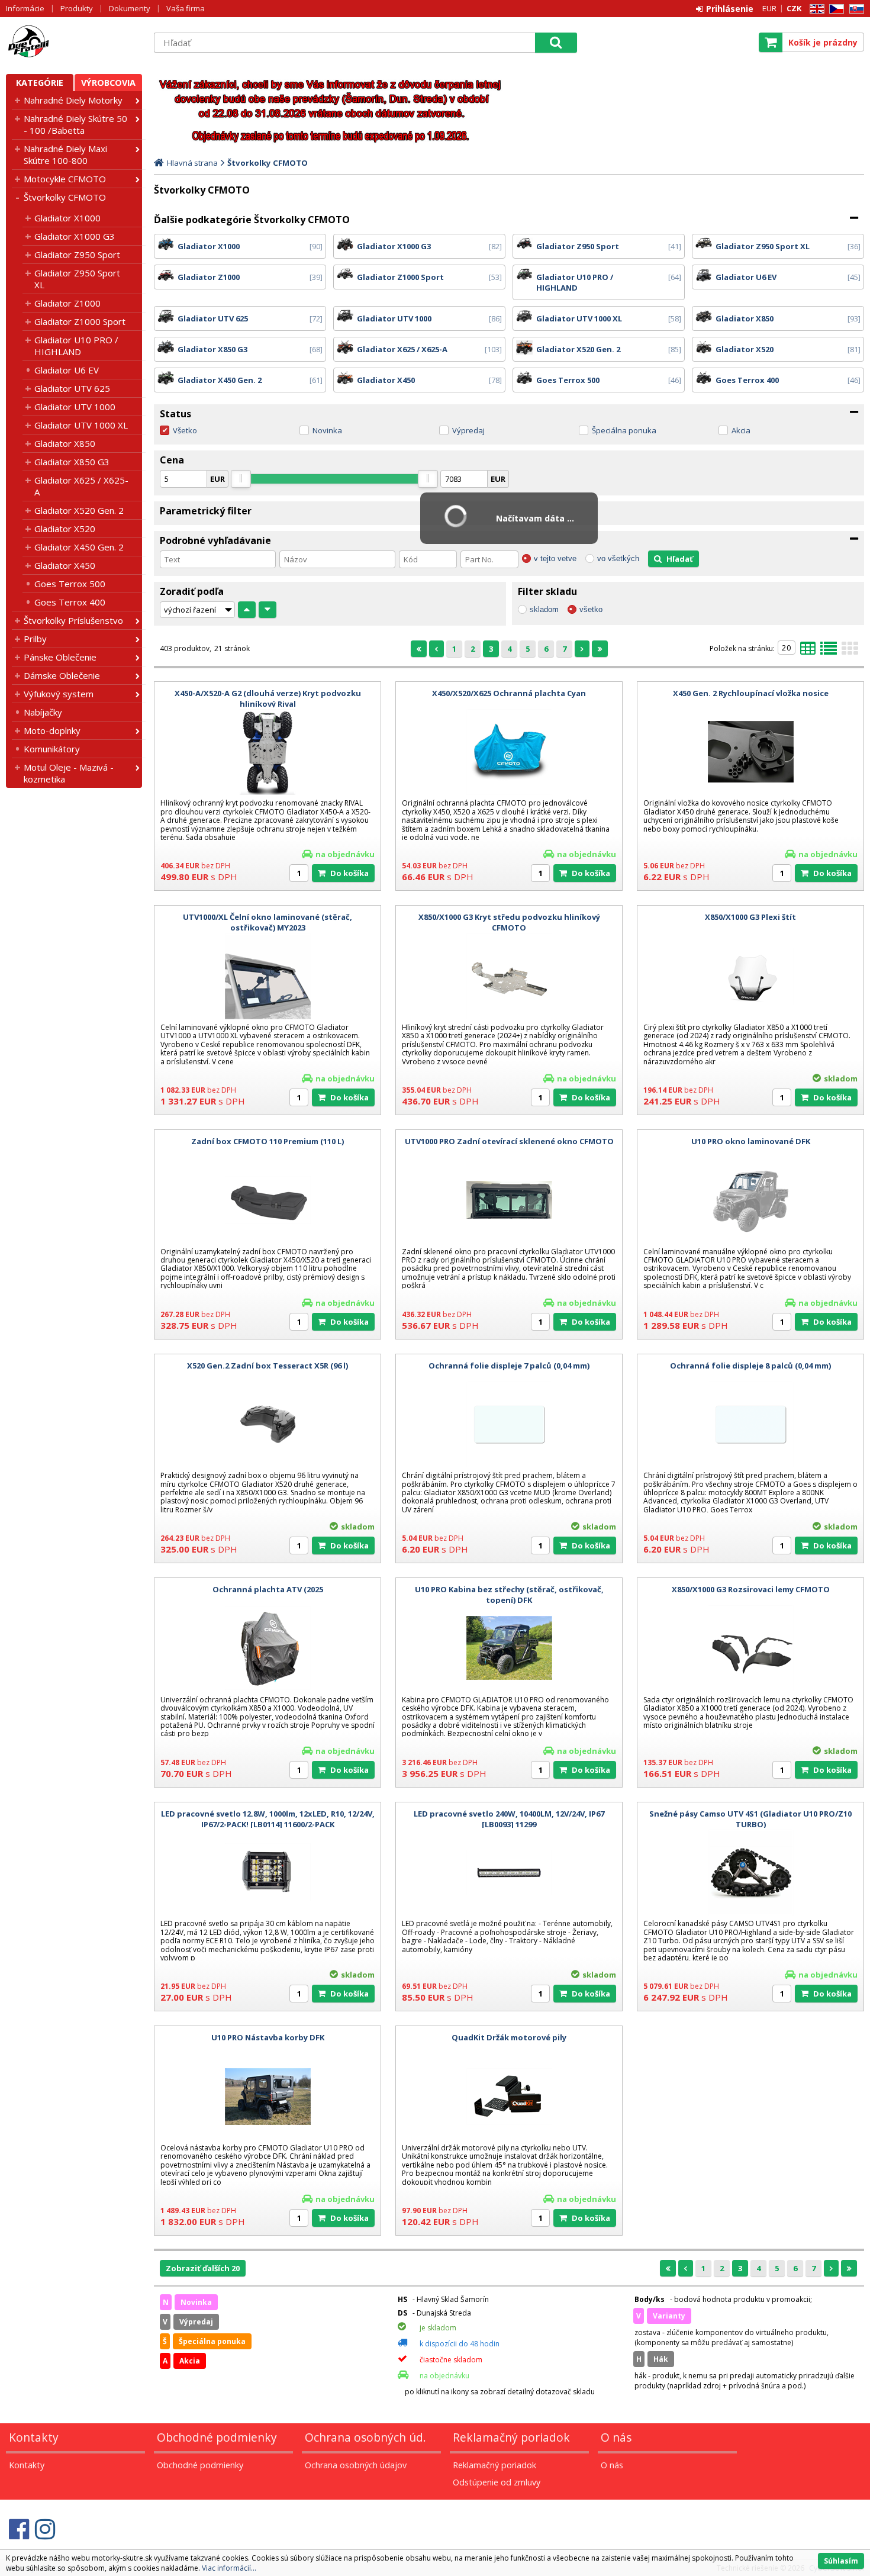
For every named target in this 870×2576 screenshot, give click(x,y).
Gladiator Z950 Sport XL (77, 279)
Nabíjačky (43, 712)
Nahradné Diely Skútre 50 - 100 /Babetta (75, 124)
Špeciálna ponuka (624, 430)
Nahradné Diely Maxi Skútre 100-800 (65, 154)
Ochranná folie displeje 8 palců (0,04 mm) (750, 1366)
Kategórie (40, 83)
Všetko (185, 430)
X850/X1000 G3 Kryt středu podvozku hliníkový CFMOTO (509, 922)
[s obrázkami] (829, 652)
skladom (544, 609)
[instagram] (45, 2529)
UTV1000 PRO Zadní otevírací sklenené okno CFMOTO (509, 1141)
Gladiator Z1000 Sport (80, 321)
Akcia (741, 430)
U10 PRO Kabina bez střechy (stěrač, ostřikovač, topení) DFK (509, 1595)
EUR (769, 8)
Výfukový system (59, 694)
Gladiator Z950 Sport (77, 255)
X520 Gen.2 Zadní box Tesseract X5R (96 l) (268, 1366)
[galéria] (850, 652)
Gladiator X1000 (67, 218)
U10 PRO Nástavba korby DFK (268, 2037)
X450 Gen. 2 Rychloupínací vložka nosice (751, 693)
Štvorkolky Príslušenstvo (73, 620)
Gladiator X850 (65, 443)
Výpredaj (468, 430)
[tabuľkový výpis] (808, 652)
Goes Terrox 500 (70, 584)
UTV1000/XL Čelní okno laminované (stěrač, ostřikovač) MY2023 (268, 922)
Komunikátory (52, 749)
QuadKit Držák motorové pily (509, 2037)
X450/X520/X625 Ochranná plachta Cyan (509, 693)
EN (815, 9)
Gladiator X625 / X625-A (81, 486)
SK (855, 9)
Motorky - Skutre (74, 42)
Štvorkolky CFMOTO (65, 197)
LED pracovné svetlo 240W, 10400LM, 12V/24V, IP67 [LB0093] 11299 (509, 1819)
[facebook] (19, 2529)
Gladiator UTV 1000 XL (81, 425)
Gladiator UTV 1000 (75, 407)
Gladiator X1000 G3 (75, 236)
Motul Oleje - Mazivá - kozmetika (69, 773)
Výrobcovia (108, 83)
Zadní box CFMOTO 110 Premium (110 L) (268, 1141)
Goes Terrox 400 (70, 602)
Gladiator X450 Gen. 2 (79, 547)
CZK (794, 8)
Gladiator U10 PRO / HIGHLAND (76, 346)
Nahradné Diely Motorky (73, 100)
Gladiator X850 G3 (72, 462)
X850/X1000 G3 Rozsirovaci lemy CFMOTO (751, 1589)
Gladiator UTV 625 (72, 388)
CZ (834, 9)
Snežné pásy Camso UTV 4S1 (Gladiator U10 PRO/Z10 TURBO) (750, 1819)
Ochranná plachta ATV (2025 (268, 1589)
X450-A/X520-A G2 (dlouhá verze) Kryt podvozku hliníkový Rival (268, 698)
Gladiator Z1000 (67, 303)
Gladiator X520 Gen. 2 (79, 510)
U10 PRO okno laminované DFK (751, 1141)
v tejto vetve (555, 558)
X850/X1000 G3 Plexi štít (750, 917)
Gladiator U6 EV (67, 370)
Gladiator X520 (65, 529)
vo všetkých (618, 558)
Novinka (327, 430)
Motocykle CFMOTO (65, 179)
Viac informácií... (229, 2568)
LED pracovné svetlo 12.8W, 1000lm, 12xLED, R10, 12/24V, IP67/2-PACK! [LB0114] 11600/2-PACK (268, 1819)
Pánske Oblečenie (60, 657)
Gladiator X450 (65, 565)
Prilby (35, 639)
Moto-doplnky (52, 730)
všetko (591, 609)
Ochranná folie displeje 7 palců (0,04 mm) (509, 1366)
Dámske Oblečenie (62, 675)
